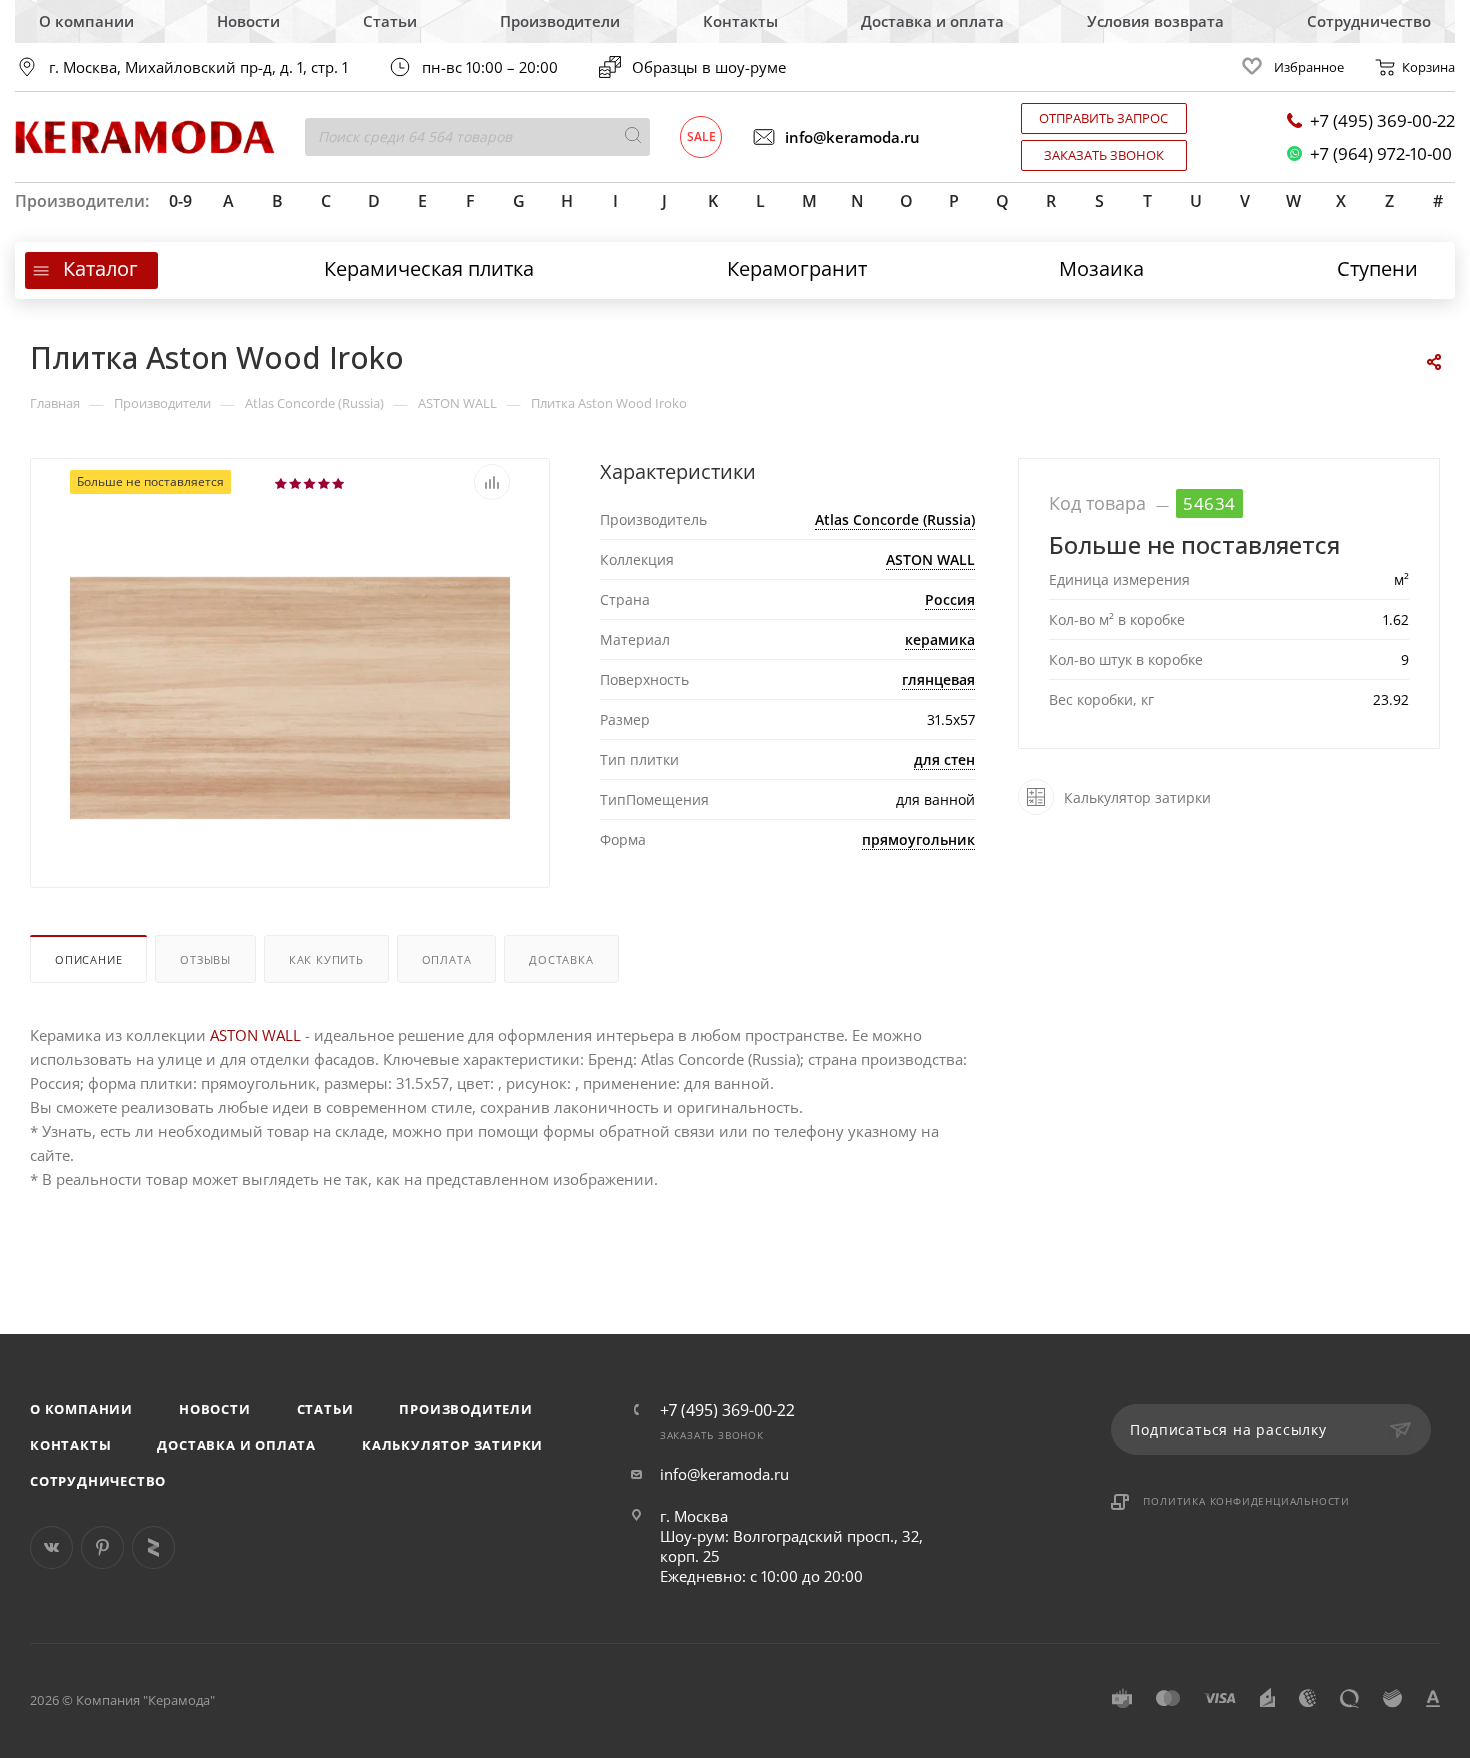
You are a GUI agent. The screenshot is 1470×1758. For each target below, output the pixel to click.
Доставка (561, 959)
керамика (940, 639)
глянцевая (938, 679)
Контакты (740, 21)
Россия (950, 599)
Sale (701, 136)
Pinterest (102, 1547)
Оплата (447, 959)
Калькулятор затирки (452, 1445)
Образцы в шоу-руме (709, 67)
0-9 (180, 201)
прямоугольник (918, 839)
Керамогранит (797, 268)
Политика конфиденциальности (1246, 1501)
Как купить (326, 959)
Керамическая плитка (429, 268)
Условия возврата (1155, 21)
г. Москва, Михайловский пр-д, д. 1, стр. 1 (198, 67)
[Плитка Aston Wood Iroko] (290, 696)
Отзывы (205, 959)
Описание (88, 959)
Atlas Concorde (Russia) (895, 519)
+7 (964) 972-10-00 (1381, 153)
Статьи (390, 21)
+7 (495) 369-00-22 (1382, 120)
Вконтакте (51, 1547)
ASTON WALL (930, 559)
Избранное (1309, 67)
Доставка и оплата (932, 21)
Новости (248, 21)
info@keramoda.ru (852, 137)
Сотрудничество (1369, 21)
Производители (560, 21)
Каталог (100, 268)
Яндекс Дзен (153, 1547)
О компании (86, 21)
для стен (944, 759)
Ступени (1377, 268)
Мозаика (1101, 268)
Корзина (1428, 67)
